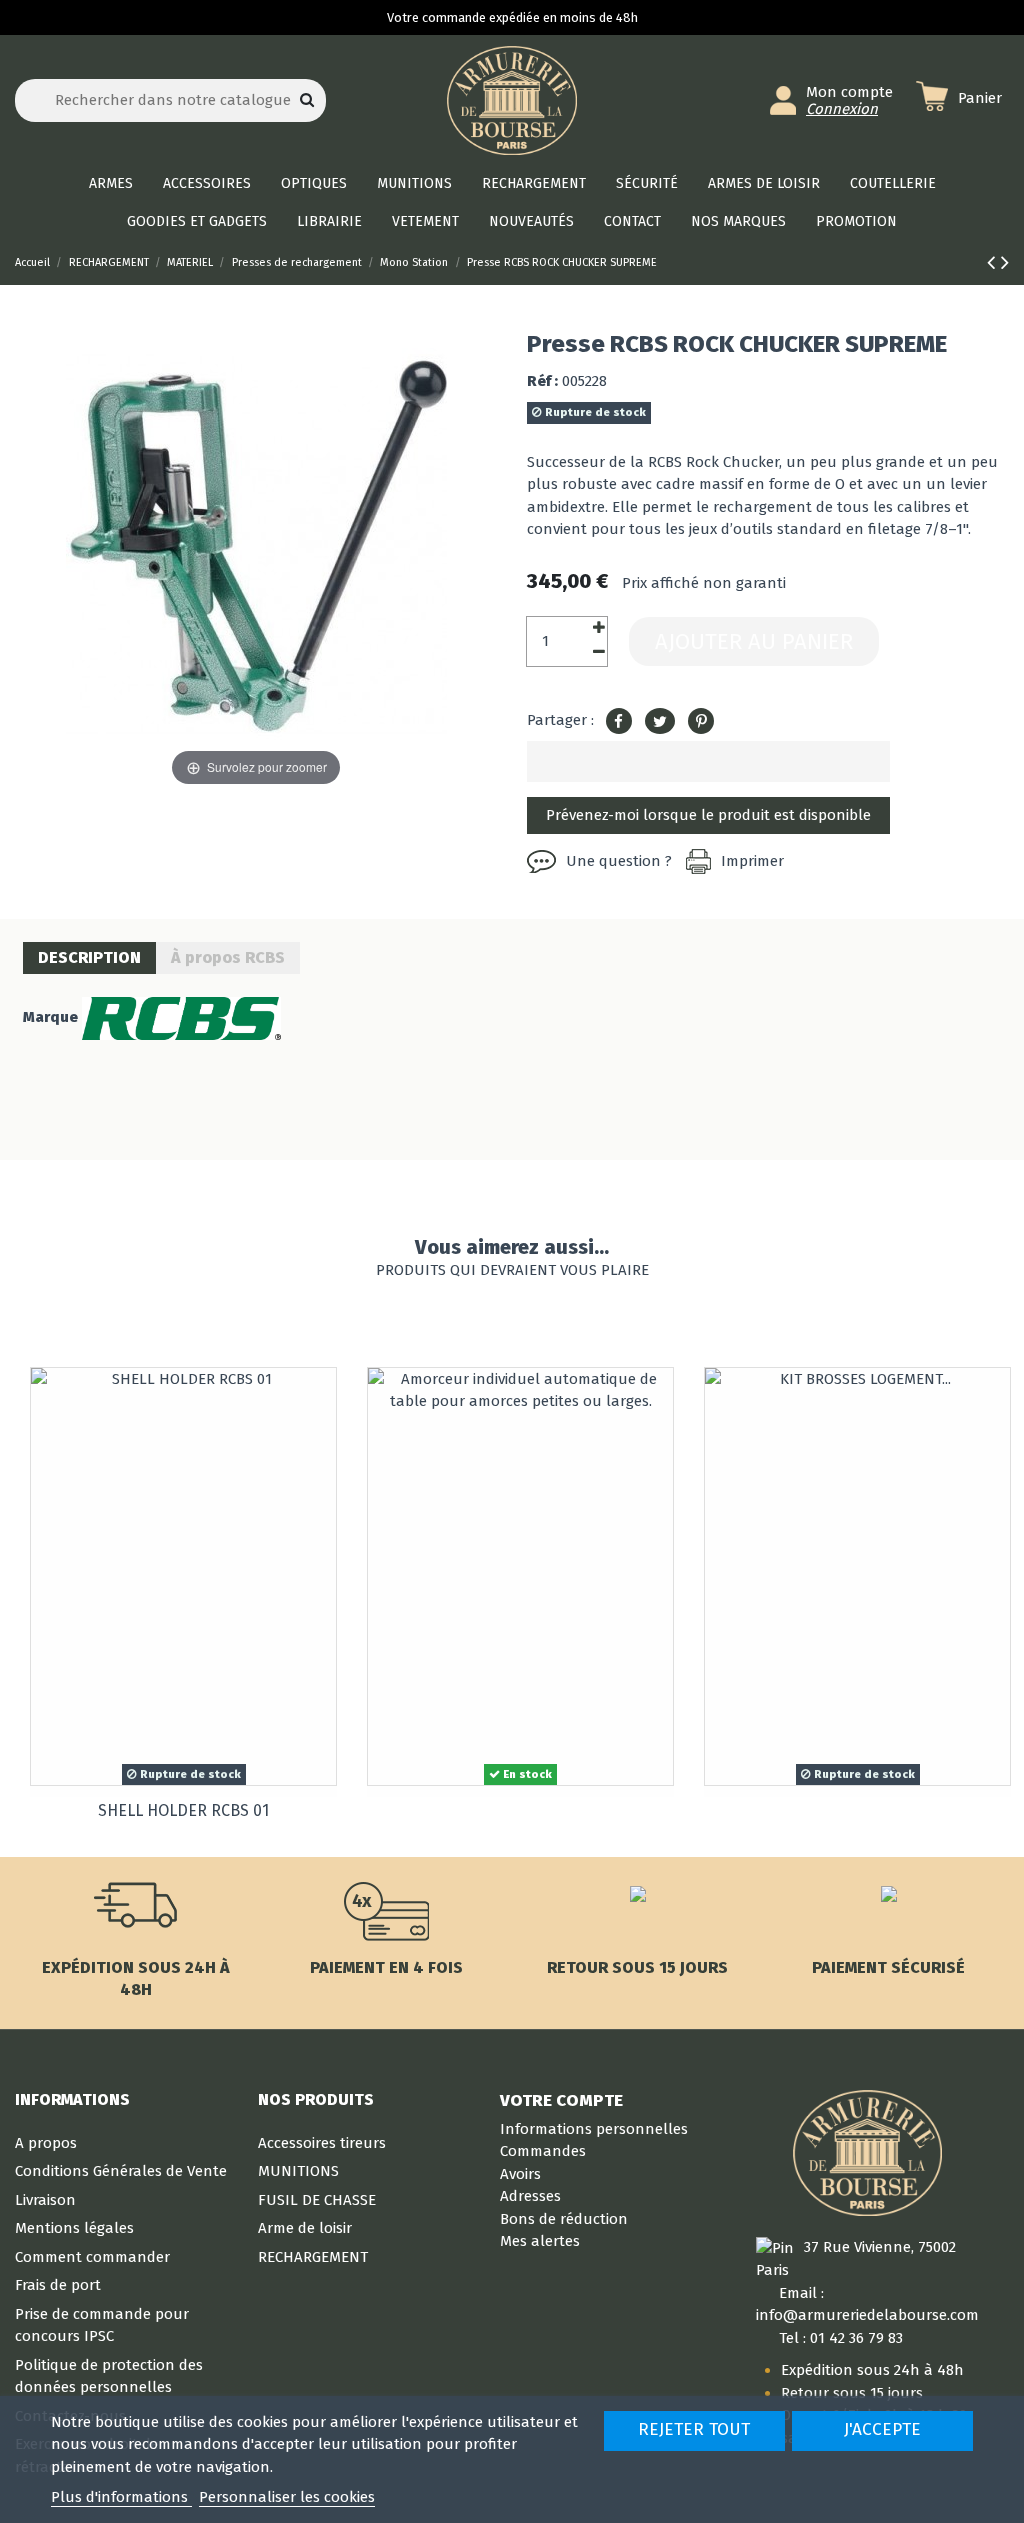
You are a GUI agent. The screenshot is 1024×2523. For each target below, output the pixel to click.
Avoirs (520, 2174)
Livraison (45, 2200)
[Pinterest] (701, 722)
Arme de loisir (305, 2228)
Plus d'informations (121, 2497)
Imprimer (752, 861)
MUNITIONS (298, 2171)
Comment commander (92, 2257)
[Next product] (1005, 262)
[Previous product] (994, 262)
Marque (50, 1017)
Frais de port (58, 2285)
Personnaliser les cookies (287, 2497)
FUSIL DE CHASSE (317, 2200)
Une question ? (619, 861)
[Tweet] (660, 722)
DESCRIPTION (89, 957)
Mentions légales (74, 2228)
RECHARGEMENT (313, 2257)
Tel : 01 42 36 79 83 (841, 2338)
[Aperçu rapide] (320, 1398)
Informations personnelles (594, 2129)
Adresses (530, 2196)
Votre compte (561, 2100)
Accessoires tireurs (322, 2143)
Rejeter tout (694, 2429)
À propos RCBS (228, 957)
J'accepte (882, 2429)
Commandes (543, 2151)
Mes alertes (540, 2241)
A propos (46, 2143)
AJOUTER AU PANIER (754, 641)
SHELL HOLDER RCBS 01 (183, 1810)
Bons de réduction (564, 2219)
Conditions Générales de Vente (121, 2171)
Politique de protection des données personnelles (109, 2376)
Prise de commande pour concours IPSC (102, 2325)
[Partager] (619, 722)
